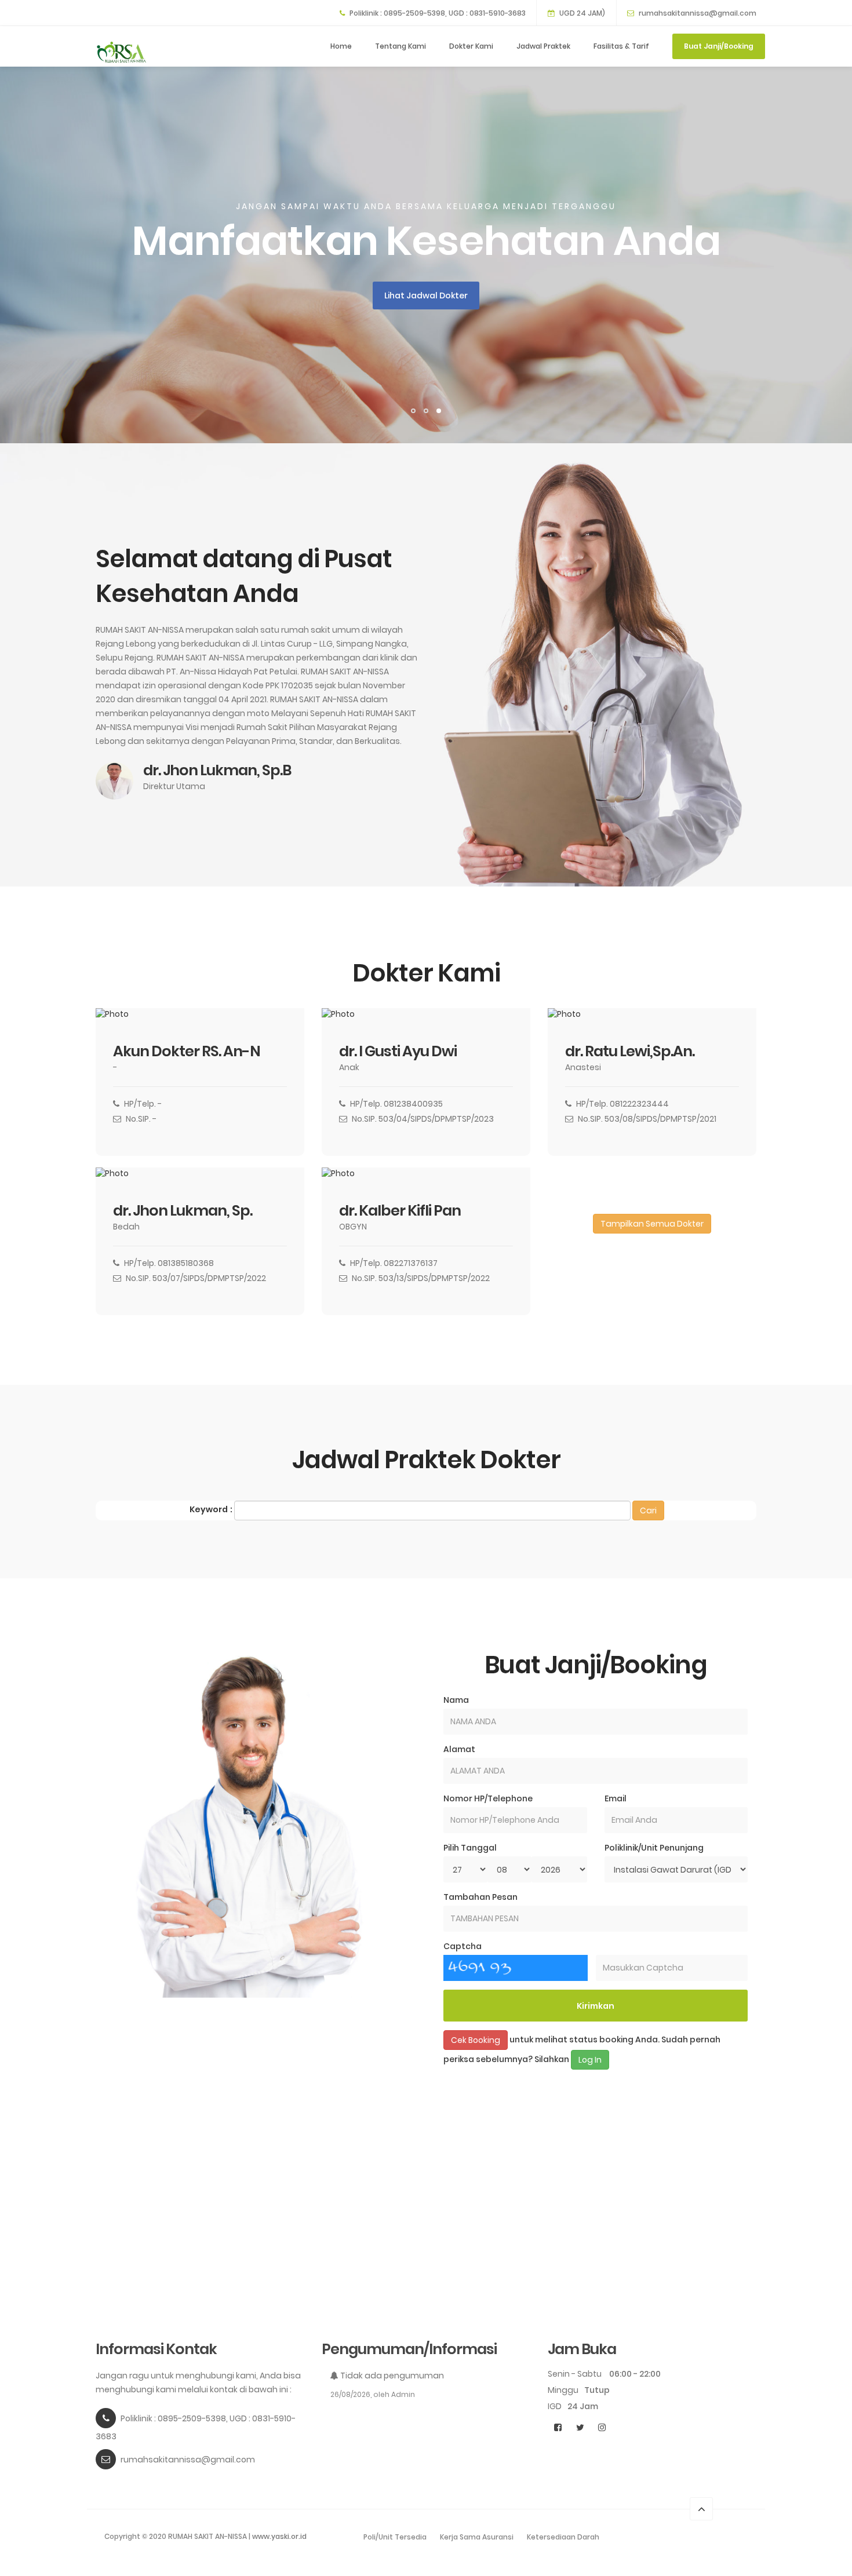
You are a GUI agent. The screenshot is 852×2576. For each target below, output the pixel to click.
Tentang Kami (400, 46)
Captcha (463, 1946)
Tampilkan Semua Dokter (652, 1224)
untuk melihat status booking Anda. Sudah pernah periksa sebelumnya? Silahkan (582, 2050)
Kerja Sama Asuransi (477, 2537)
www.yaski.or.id (279, 2536)
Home (341, 46)
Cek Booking (476, 2040)
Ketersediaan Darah (563, 2537)
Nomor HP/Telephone (488, 1798)
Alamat (459, 1749)
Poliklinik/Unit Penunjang (654, 1848)
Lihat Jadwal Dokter (426, 295)
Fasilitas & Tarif (621, 46)
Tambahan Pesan (480, 1897)
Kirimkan (596, 2006)
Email (616, 1798)
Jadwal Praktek (543, 46)
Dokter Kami (471, 46)
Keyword (209, 1509)
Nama (456, 1700)
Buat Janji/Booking (719, 46)
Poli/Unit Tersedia (395, 2537)
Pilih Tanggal (470, 1848)
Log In (590, 2060)
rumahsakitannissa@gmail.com (698, 13)
